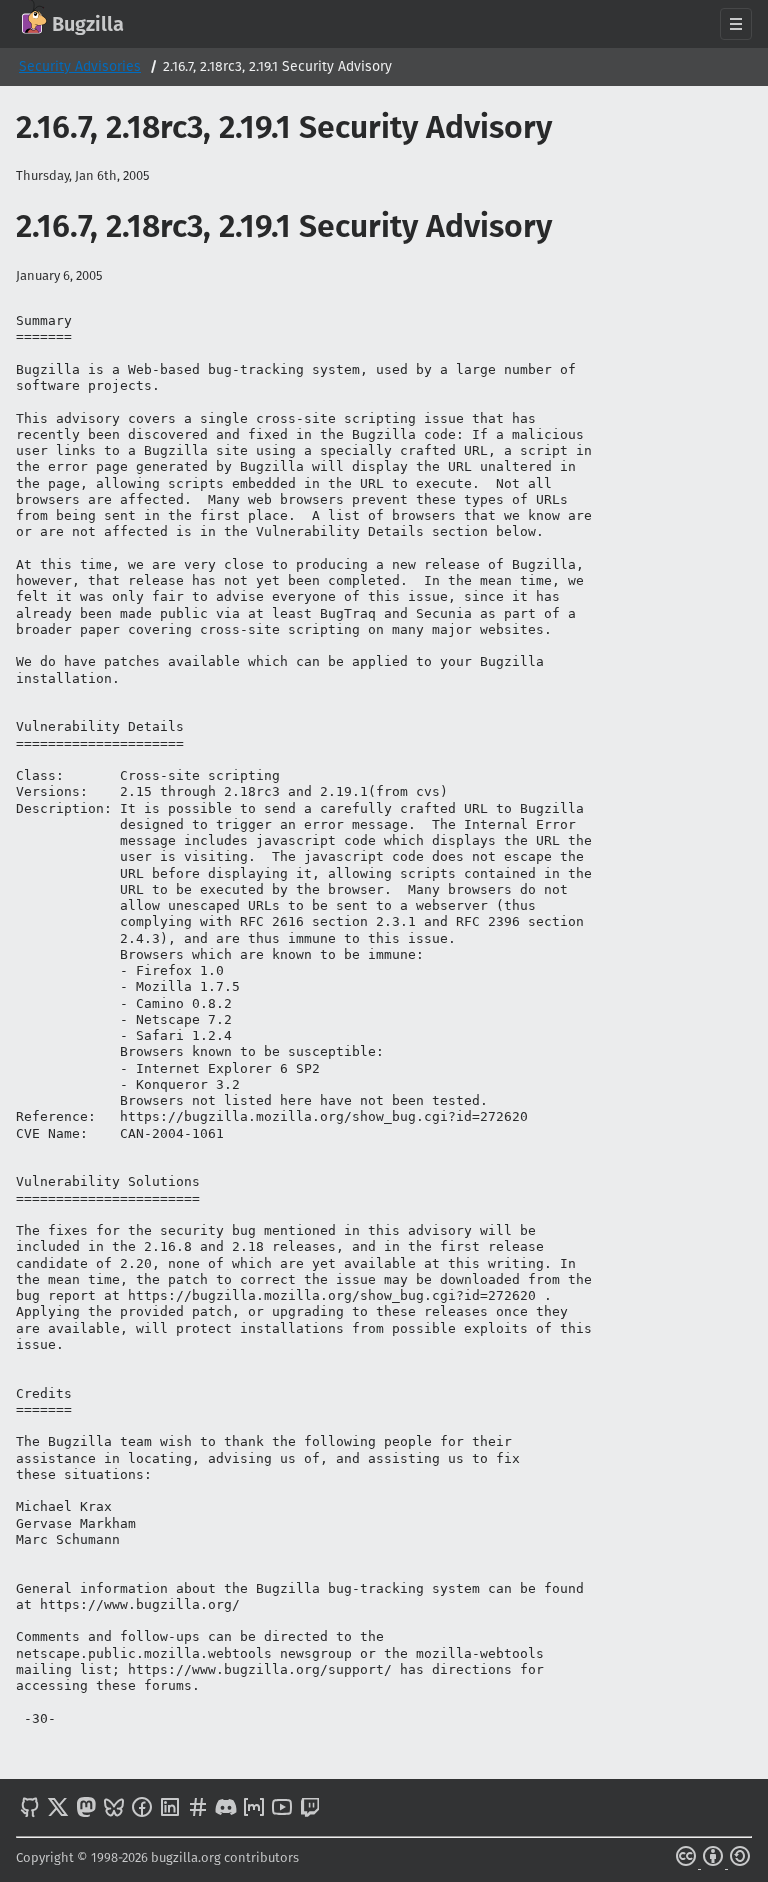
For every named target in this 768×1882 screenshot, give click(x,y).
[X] (58, 1809)
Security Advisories (80, 66)
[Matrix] (254, 1809)
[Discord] (226, 1809)
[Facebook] (142, 1809)
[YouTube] (282, 1809)
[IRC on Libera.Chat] (198, 1809)
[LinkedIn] (170, 1809)
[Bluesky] (114, 1809)
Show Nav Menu (736, 24)
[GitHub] (30, 1809)
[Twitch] (310, 1809)
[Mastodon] (86, 1809)
